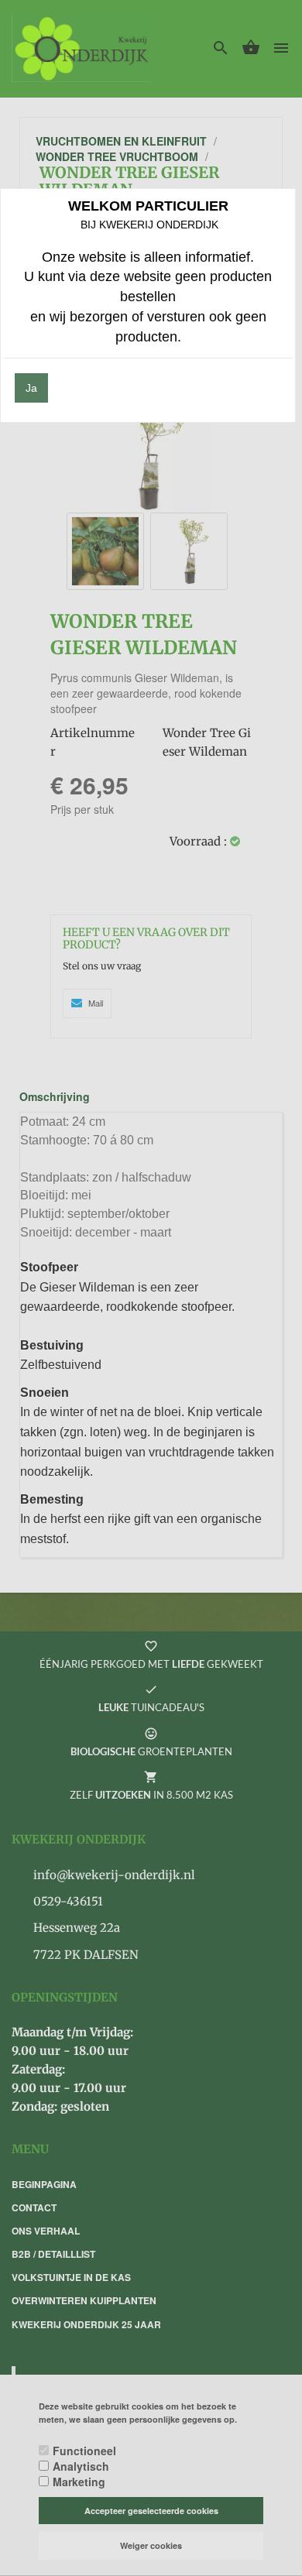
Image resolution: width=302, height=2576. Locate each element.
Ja (31, 388)
